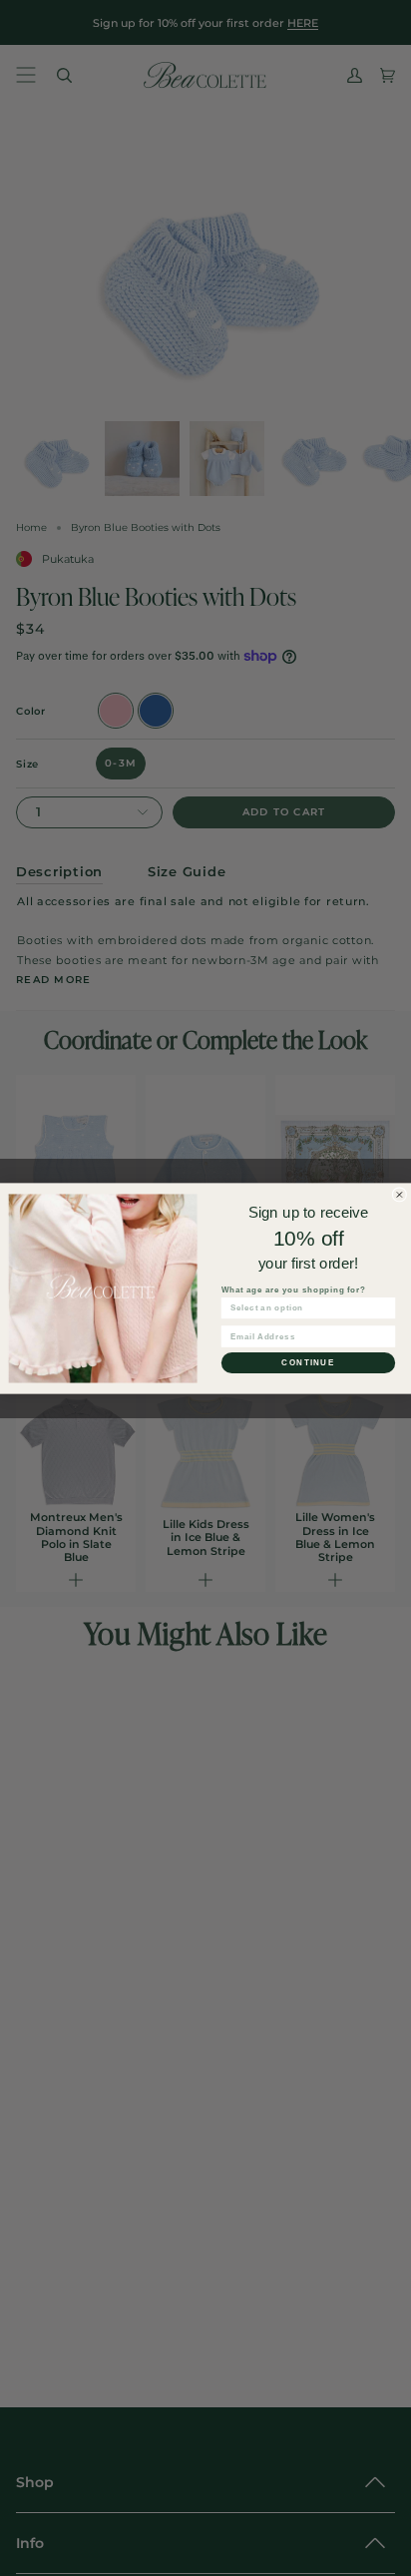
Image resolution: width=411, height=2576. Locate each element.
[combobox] (305, 1307)
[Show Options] (386, 1307)
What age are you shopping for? (294, 1289)
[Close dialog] (400, 1194)
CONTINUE (308, 1362)
